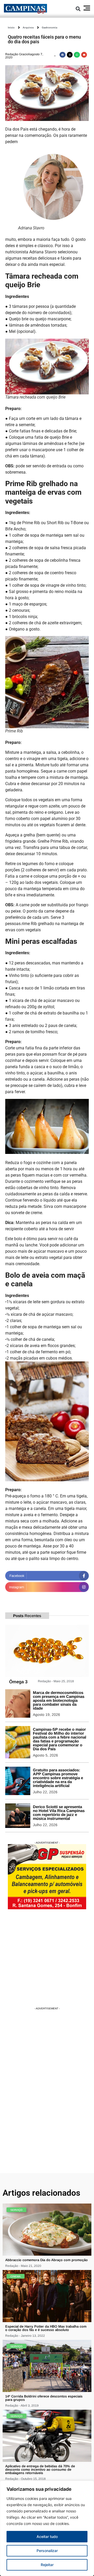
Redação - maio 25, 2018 (56, 1681)
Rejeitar (47, 2565)
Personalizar (47, 2551)
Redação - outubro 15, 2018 (25, 2479)
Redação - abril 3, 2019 (22, 2406)
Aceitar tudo (47, 2537)
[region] (47, 2528)
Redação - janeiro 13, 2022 (25, 2336)
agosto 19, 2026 (46, 1715)
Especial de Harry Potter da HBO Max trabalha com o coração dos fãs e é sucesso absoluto (46, 2328)
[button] (78, 9)
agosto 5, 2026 (45, 1755)
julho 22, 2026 (45, 1792)
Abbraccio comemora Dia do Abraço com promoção (46, 2260)
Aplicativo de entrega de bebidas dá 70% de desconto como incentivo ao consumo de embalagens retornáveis (40, 2470)
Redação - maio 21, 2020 (23, 2266)
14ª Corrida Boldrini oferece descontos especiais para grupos (44, 2398)
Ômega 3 (18, 1682)
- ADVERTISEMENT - (47, 1843)
